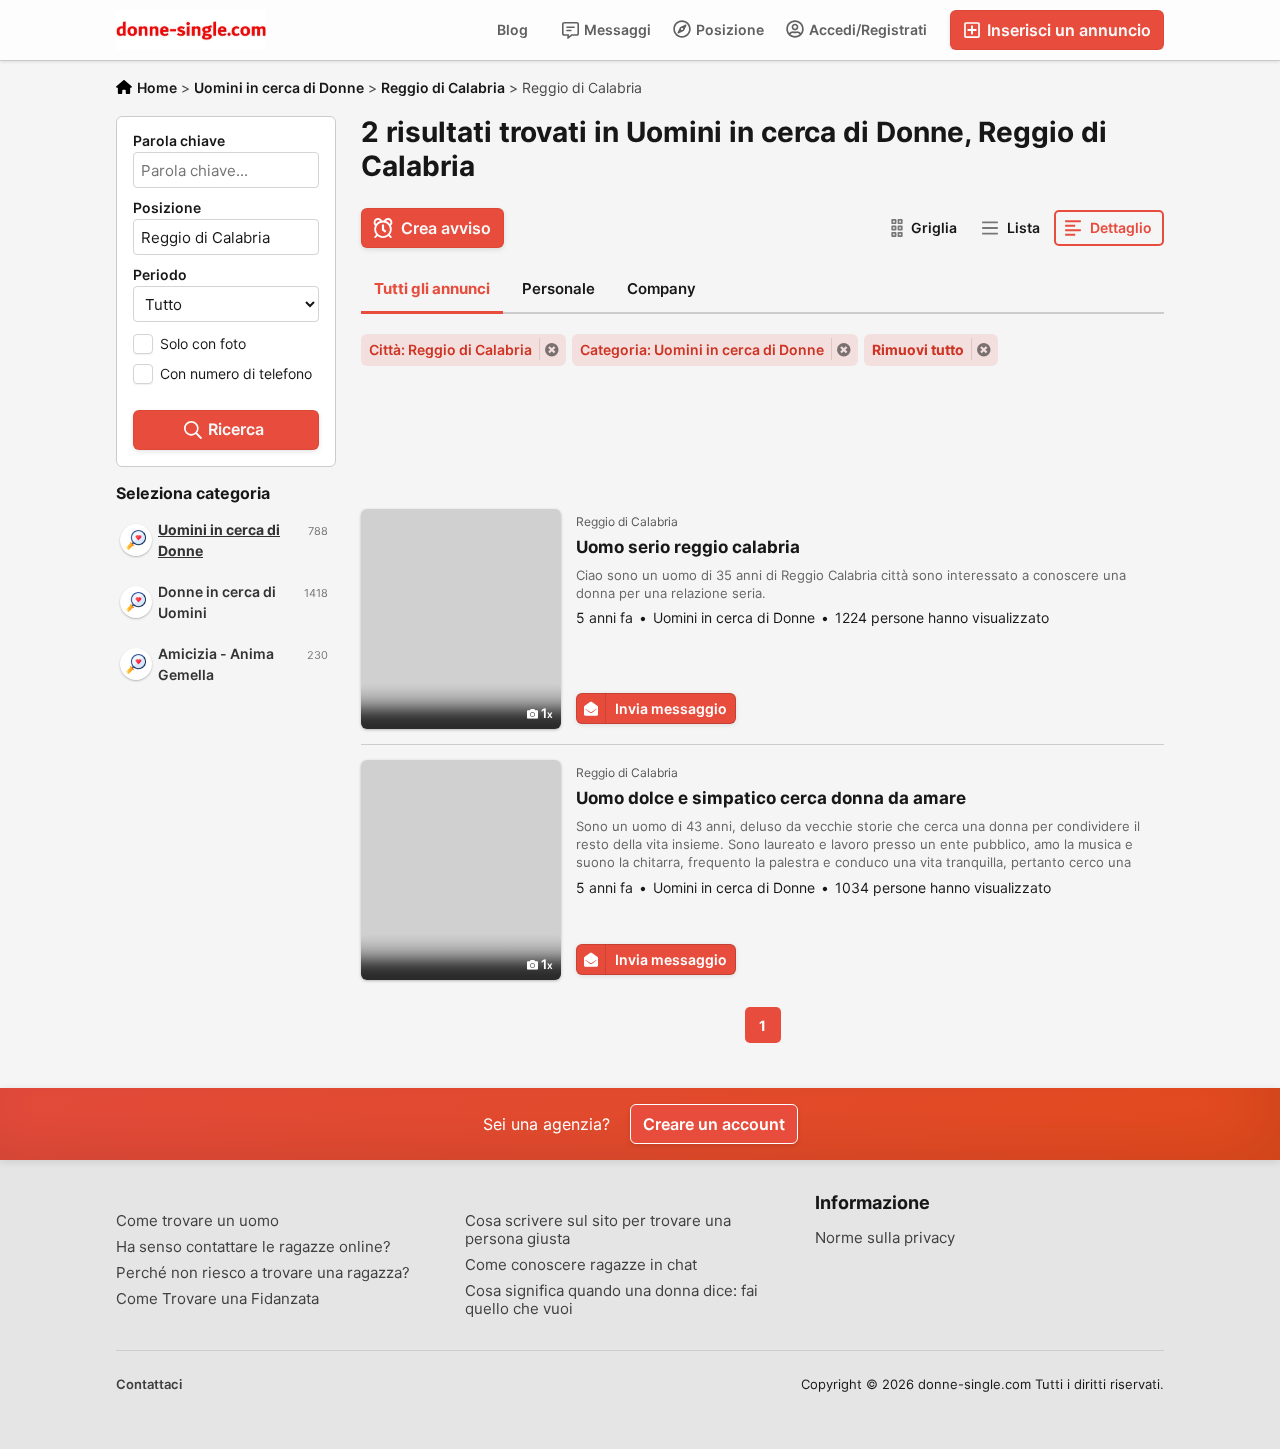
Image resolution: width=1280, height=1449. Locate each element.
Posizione (728, 29)
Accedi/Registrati (866, 29)
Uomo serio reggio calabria (688, 547)
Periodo (160, 275)
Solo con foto (203, 343)
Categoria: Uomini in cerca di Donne (702, 349)
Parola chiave (179, 141)
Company (661, 288)
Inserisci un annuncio (1067, 30)
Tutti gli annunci (432, 288)
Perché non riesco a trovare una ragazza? (263, 1273)
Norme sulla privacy (885, 1238)
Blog (512, 29)
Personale (558, 288)
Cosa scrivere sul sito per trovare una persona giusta (598, 1230)
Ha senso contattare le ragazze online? (253, 1247)
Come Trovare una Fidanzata (217, 1299)
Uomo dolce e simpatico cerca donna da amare (771, 798)
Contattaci (149, 1384)
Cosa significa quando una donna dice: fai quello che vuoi (611, 1300)
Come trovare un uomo (197, 1221)
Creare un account (714, 1124)
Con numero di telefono (236, 373)
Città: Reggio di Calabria (450, 349)
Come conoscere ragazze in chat (581, 1265)
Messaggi (616, 29)
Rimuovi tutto (918, 349)
